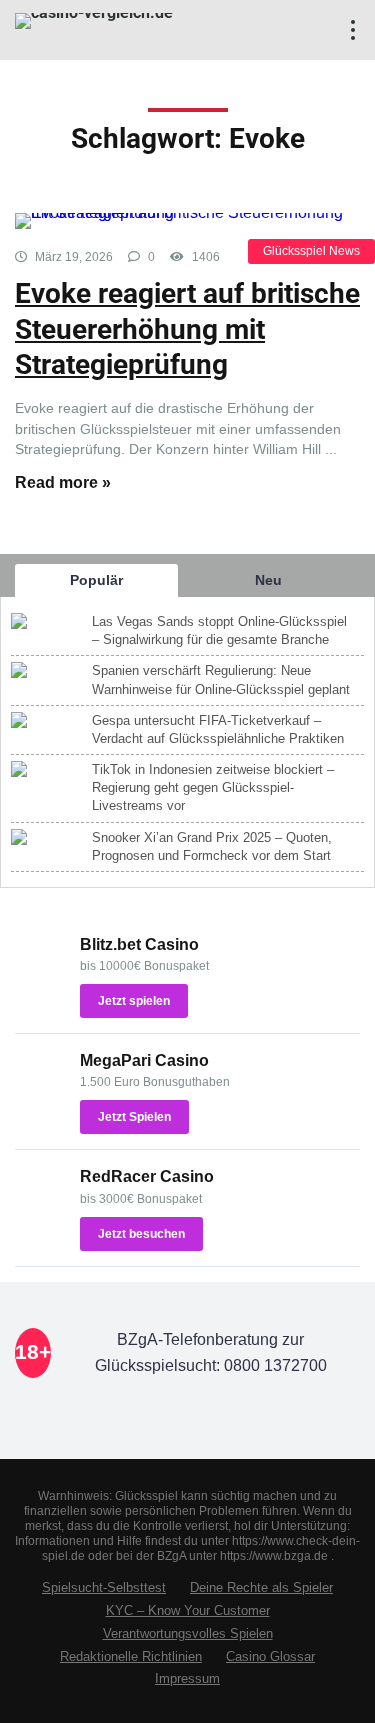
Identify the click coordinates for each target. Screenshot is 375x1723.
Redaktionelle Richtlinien (131, 1657)
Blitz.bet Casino (139, 944)
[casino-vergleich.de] (94, 18)
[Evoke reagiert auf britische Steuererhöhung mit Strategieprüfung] (187, 221)
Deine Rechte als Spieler (261, 1588)
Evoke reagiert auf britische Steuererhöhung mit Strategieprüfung (187, 329)
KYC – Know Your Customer (188, 1611)
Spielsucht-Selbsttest (104, 1588)
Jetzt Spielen (134, 1117)
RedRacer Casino (147, 1176)
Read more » (63, 482)
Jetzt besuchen (141, 1234)
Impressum (187, 1679)
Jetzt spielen (134, 1001)
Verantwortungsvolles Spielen (188, 1634)
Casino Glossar (270, 1657)
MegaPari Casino (144, 1060)
